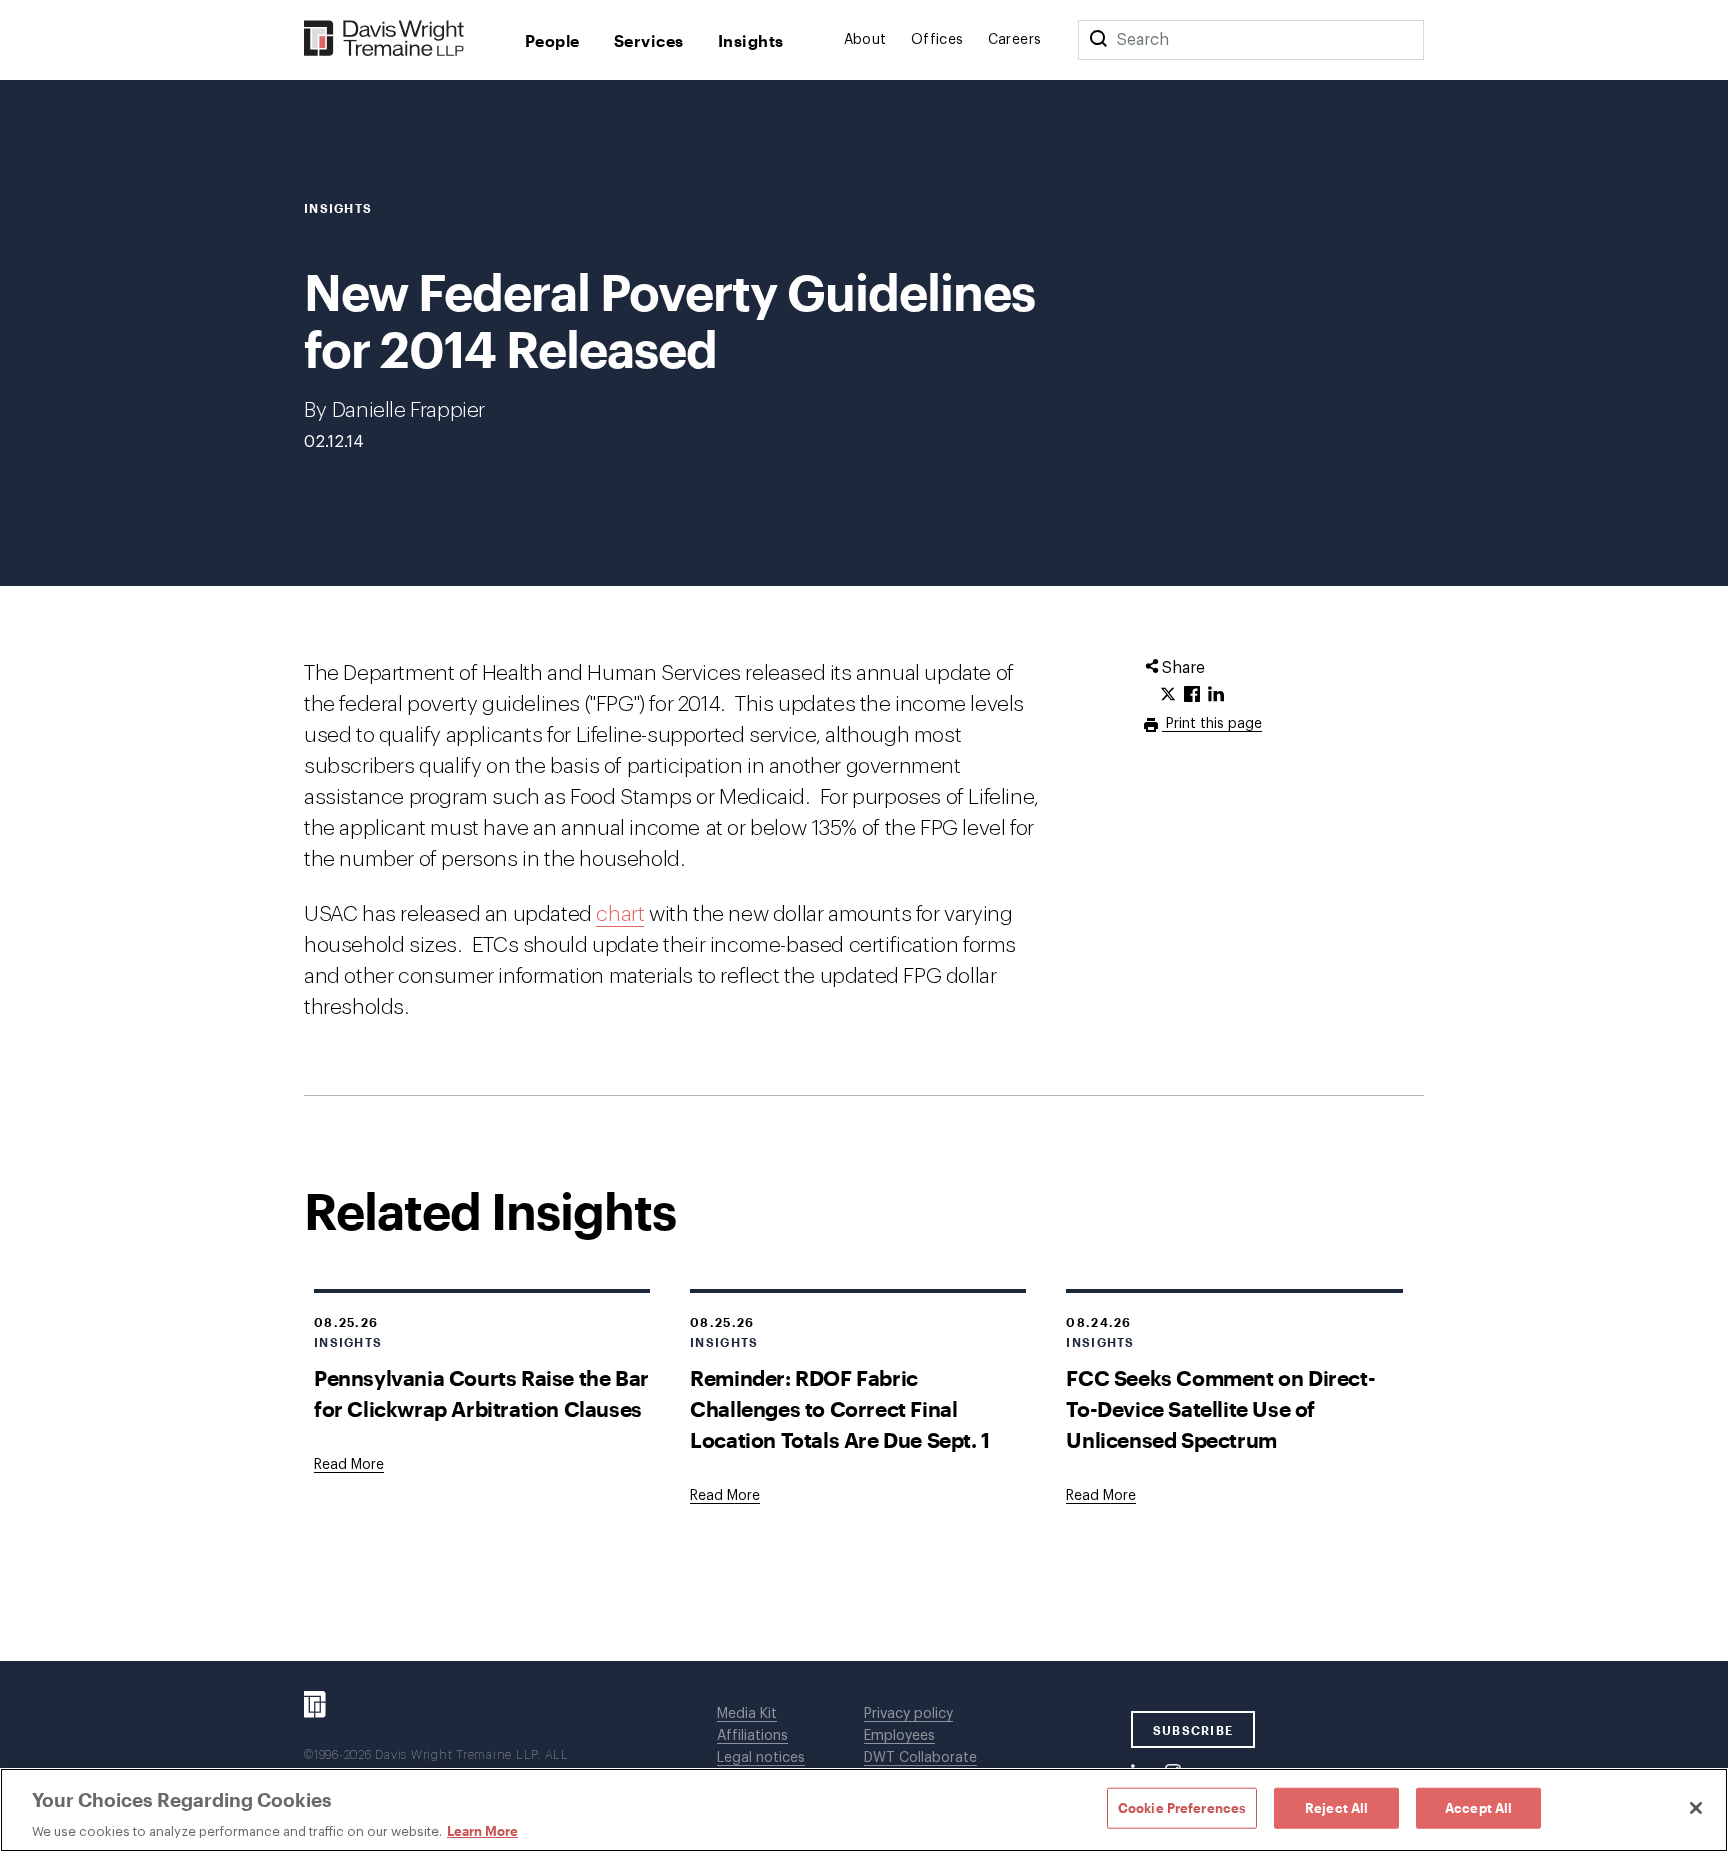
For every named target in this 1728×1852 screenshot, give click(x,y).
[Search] (1098, 40)
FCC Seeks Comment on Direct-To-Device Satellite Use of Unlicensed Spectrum (1220, 1408)
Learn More (482, 1831)
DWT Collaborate (920, 1758)
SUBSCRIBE (1193, 1730)
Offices (937, 40)
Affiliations (752, 1736)
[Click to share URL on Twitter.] (1168, 695)
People (552, 40)
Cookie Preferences (1182, 1807)
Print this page (1212, 724)
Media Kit (747, 1714)
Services (649, 40)
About (865, 40)
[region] (864, 1810)
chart (620, 914)
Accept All (1478, 1807)
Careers (1015, 40)
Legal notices (761, 1758)
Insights (751, 40)
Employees (899, 1736)
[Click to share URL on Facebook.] (1192, 695)
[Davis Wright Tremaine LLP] (384, 39)
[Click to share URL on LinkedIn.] (1216, 695)
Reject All (1336, 1807)
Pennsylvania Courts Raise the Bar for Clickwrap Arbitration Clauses (481, 1393)
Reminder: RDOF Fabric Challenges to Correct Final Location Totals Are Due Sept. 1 (840, 1408)
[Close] (1696, 1808)
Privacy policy (908, 1714)
